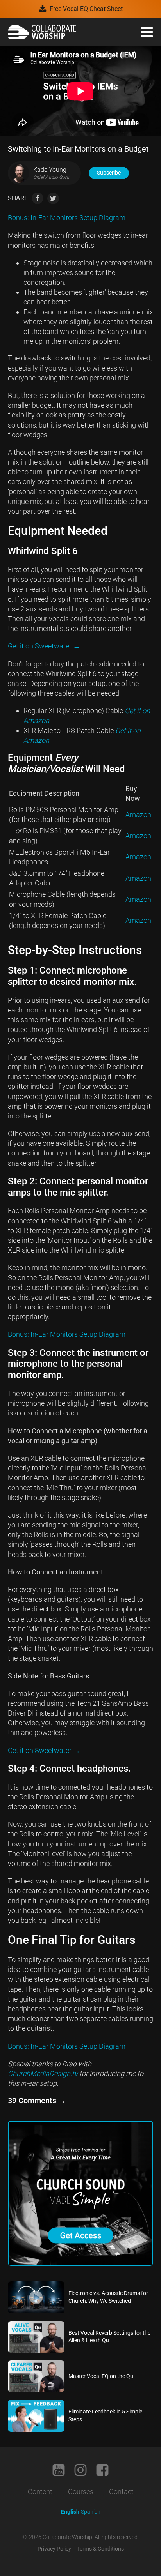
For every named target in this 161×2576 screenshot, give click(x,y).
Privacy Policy (54, 2549)
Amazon (138, 815)
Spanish (91, 2512)
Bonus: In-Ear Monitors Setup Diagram (67, 218)
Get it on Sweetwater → (44, 646)
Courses (81, 2492)
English (70, 2512)
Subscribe (109, 173)
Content (40, 2492)
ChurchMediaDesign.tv (43, 2073)
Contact (121, 2492)
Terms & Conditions (100, 2549)
